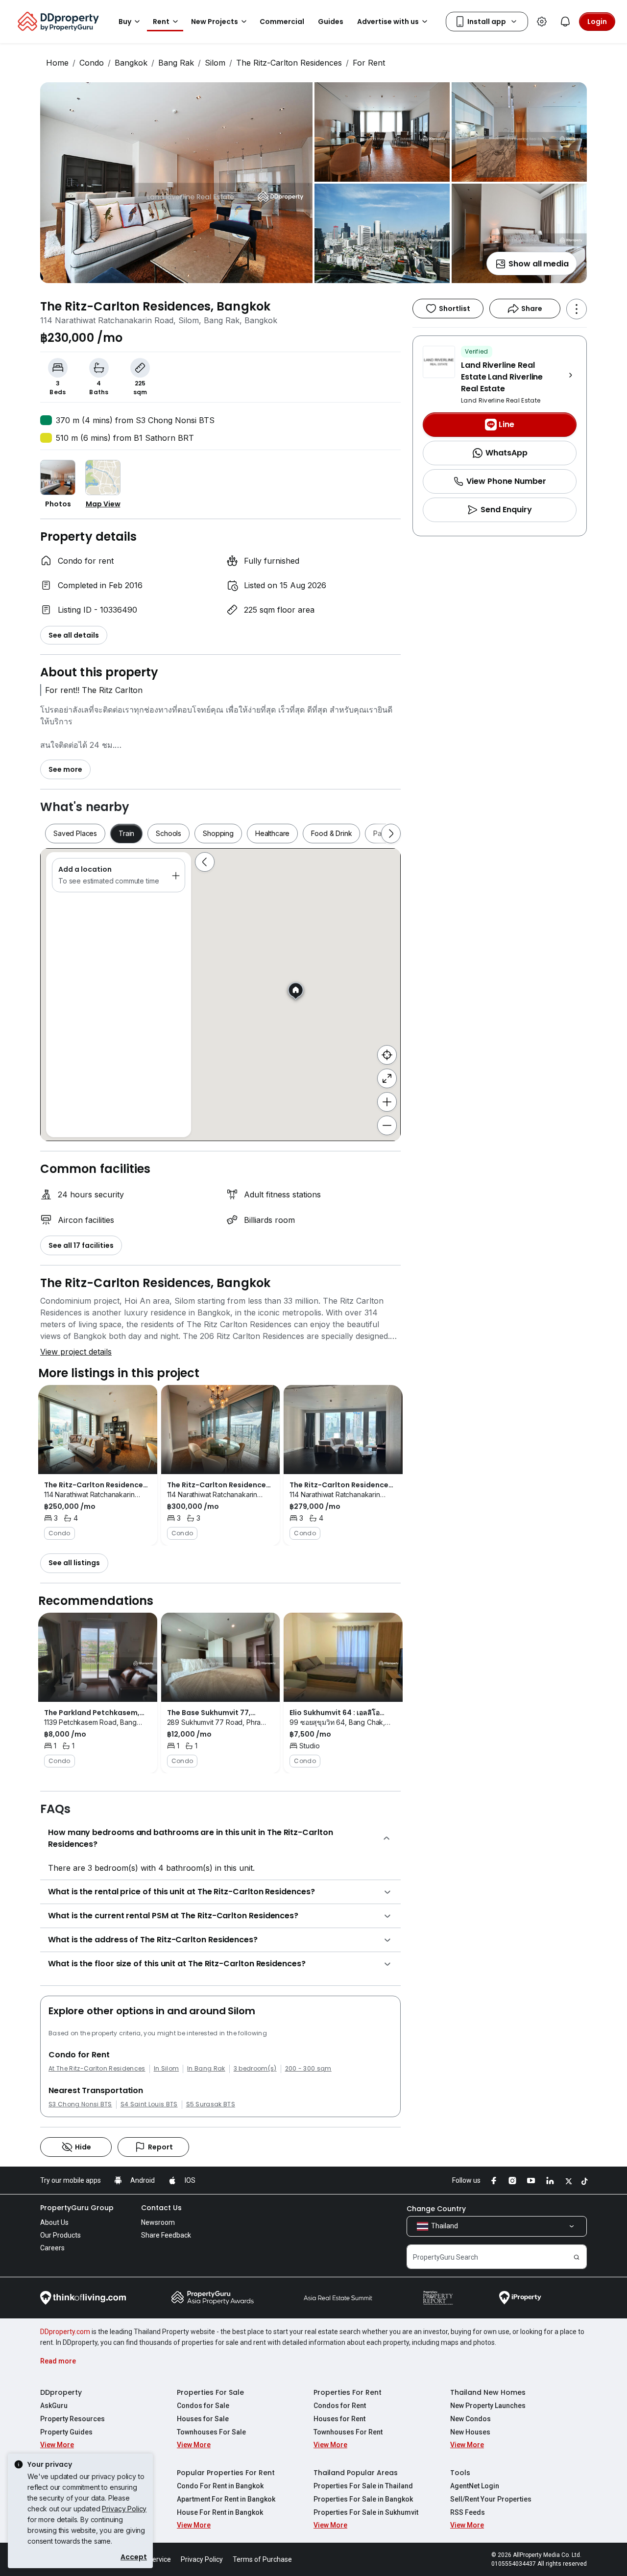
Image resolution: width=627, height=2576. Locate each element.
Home (57, 63)
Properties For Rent (348, 2392)
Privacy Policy (124, 2509)
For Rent (369, 63)
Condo (92, 63)
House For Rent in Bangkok (220, 2512)
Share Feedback (166, 2235)
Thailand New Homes (488, 2392)
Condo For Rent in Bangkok (220, 2486)
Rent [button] (161, 22)
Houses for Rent (339, 2419)
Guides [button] (331, 22)
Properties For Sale (210, 2392)
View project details (76, 1352)
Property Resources (72, 2419)
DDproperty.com (65, 2332)
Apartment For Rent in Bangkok (226, 2499)
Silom (215, 63)
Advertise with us (388, 22)
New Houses (470, 2432)
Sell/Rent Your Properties (491, 2499)
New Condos (470, 2419)
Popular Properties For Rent (226, 2473)
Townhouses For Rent (348, 2432)
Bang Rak (176, 63)
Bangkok (131, 63)
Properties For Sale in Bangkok (363, 2499)
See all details (74, 635)
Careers (52, 2248)
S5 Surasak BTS (211, 2104)
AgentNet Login (475, 2486)
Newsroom (158, 2222)
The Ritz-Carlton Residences (289, 63)
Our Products (60, 2235)
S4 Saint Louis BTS (149, 2104)
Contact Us (161, 2208)
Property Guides (66, 2432)
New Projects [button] (215, 22)
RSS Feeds (468, 2512)
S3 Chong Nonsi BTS (80, 2104)
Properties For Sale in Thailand (363, 2486)
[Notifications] (565, 22)
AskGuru (54, 2406)
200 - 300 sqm (308, 2069)
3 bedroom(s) (255, 2069)
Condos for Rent (340, 2406)
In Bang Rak (206, 2069)
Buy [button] (125, 22)
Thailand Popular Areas (356, 2473)
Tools (460, 2473)
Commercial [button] (282, 22)
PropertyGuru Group (77, 2208)
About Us (54, 2222)
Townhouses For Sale (211, 2432)
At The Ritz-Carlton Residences (97, 2069)
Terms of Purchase (262, 2559)
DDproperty (61, 2392)
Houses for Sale (203, 2419)
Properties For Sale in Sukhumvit (366, 2512)
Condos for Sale (203, 2406)
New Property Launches (488, 2406)
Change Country (436, 2209)
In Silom (167, 2069)
